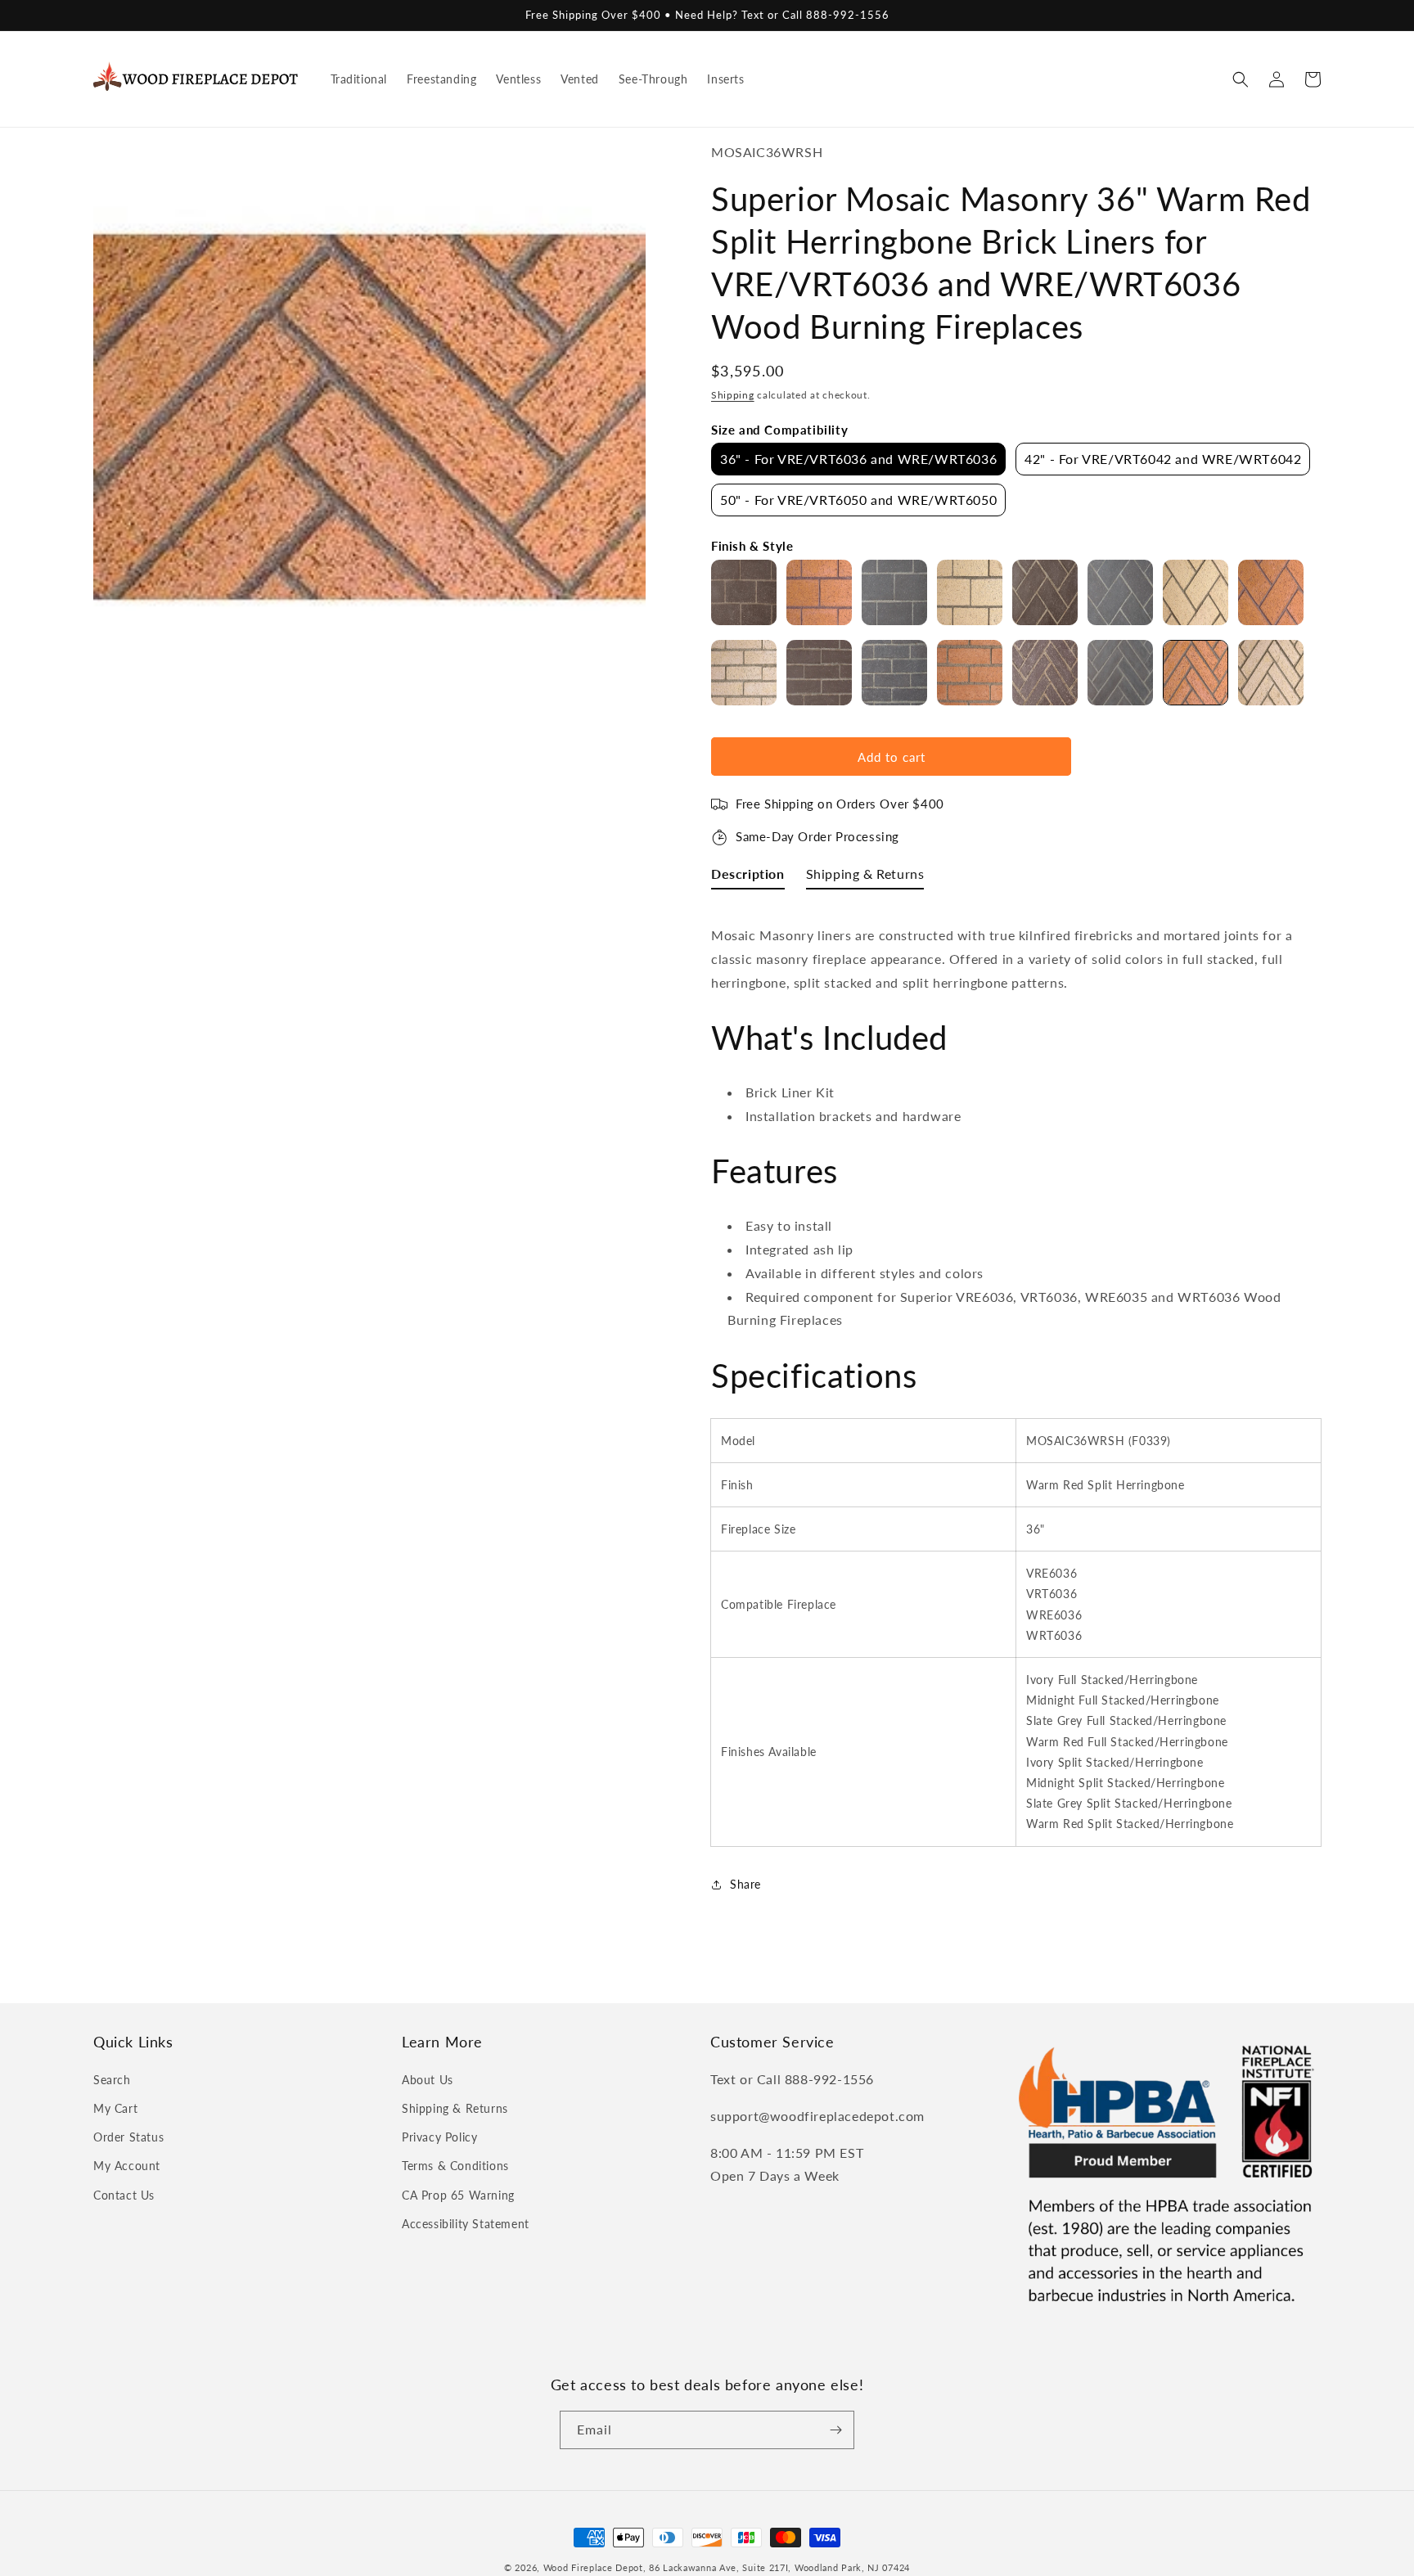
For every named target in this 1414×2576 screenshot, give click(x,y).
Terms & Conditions (455, 2166)
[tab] (748, 878)
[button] (1241, 79)
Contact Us (124, 2195)
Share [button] (745, 1884)
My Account (127, 2166)
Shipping (733, 395)
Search (112, 2080)
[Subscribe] (835, 2430)
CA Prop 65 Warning (458, 2195)
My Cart (115, 2108)
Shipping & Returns (455, 2108)
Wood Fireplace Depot (593, 2567)
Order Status (128, 2137)
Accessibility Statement (466, 2224)
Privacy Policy (439, 2137)
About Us (428, 2080)
